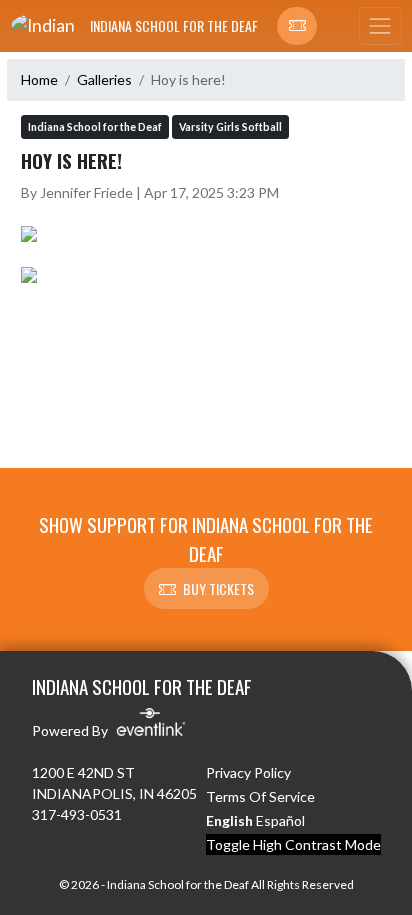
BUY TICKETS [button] (218, 588)
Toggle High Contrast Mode (293, 844)
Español (280, 820)
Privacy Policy (248, 772)
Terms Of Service (260, 796)
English (229, 820)
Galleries (104, 79)
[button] (297, 26)
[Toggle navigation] (380, 26)
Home (39, 79)
